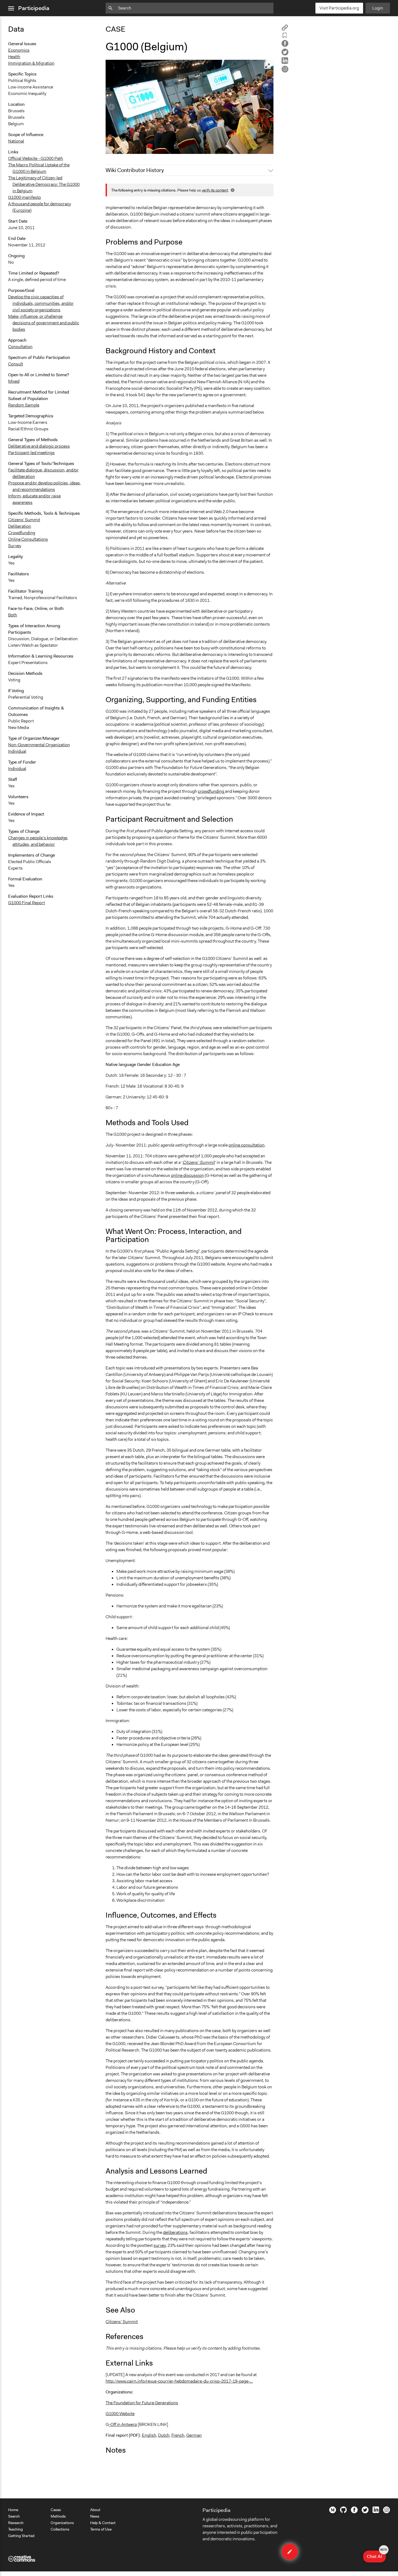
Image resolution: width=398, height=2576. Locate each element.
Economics (19, 50)
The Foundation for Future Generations (142, 2403)
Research (16, 2523)
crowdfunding (211, 791)
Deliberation (20, 526)
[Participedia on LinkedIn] (376, 2512)
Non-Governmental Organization (39, 745)
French (178, 2435)
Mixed (14, 381)
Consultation (20, 347)
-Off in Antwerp (123, 2424)
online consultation (247, 1145)
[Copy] (285, 29)
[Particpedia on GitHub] (343, 2512)
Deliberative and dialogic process (39, 446)
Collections (60, 2529)
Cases (56, 2510)
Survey (15, 546)
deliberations (175, 2232)
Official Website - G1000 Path (36, 158)
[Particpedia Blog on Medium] (333, 2512)
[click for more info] (232, 190)
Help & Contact (103, 2523)
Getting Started (21, 2536)
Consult (16, 364)
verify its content (215, 190)
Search (14, 2516)
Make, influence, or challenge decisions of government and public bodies (44, 323)
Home (13, 2510)
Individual (17, 751)
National (16, 141)
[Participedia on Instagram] (386, 2512)
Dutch (164, 2435)
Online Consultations (28, 539)
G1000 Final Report (27, 903)
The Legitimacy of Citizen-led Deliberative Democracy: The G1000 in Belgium (44, 184)
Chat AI (376, 2555)
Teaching (15, 2529)
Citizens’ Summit (122, 2322)
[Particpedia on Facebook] (354, 2512)
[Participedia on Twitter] (365, 2512)
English (149, 2435)
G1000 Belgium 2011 (129, 147)
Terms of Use (101, 2529)
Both (13, 615)
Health (14, 57)
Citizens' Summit (24, 520)
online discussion (187, 1175)
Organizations (62, 2523)
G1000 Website (120, 2414)
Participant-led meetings (31, 453)
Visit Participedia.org (339, 8)
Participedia (34, 8)
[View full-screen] (267, 66)
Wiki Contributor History (135, 170)
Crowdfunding (22, 533)
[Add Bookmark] (285, 36)
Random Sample (24, 405)
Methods (58, 2516)
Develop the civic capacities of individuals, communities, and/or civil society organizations (41, 303)
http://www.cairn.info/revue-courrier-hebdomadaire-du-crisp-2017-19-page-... (179, 2381)
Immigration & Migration (31, 63)
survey (160, 2245)
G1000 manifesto (25, 197)
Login (378, 8)
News (95, 2516)
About (95, 2510)
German (194, 2435)
